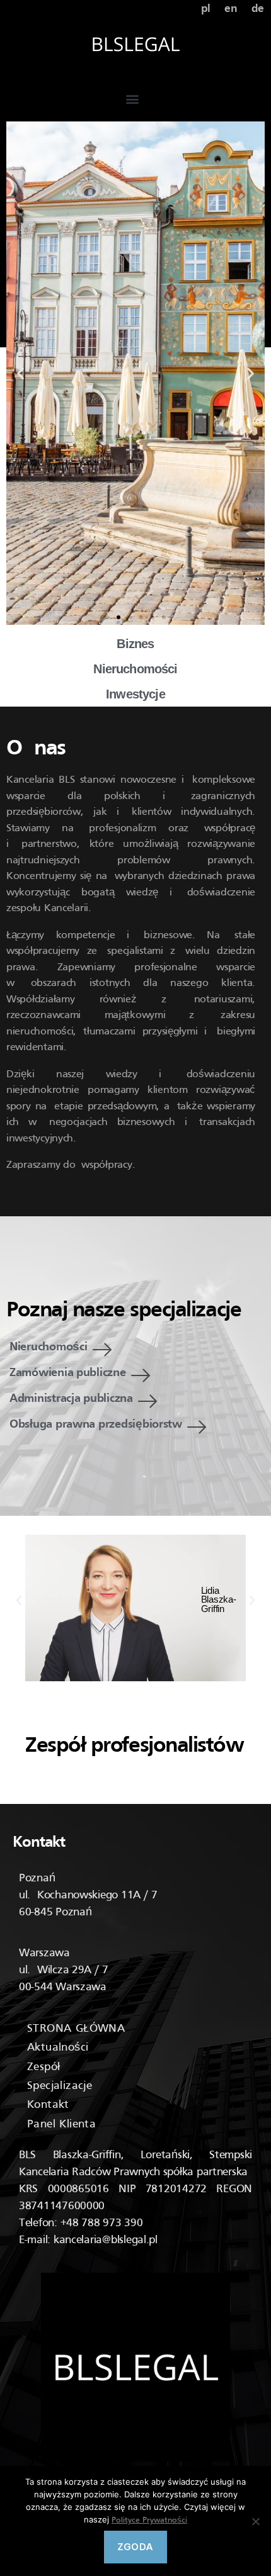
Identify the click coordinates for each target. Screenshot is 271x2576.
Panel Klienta (61, 2125)
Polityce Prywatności (149, 2521)
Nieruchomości (49, 1347)
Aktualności (58, 2048)
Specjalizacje (60, 2086)
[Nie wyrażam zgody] (255, 2521)
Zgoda (135, 2547)
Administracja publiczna (71, 1399)
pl (206, 9)
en (231, 9)
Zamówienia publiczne (68, 1373)
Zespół (43, 2067)
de (258, 9)
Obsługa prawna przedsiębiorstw (96, 1425)
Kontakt (48, 2105)
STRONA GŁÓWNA (76, 2029)
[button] (133, 98)
